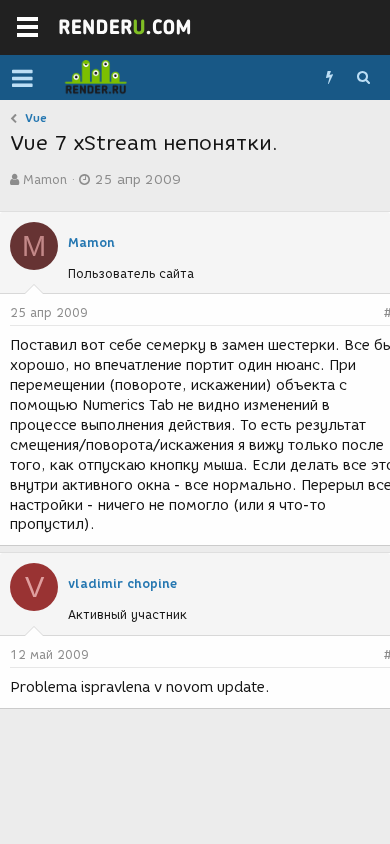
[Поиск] (363, 78)
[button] (22, 78)
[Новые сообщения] (329, 78)
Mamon (45, 179)
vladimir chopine (122, 583)
